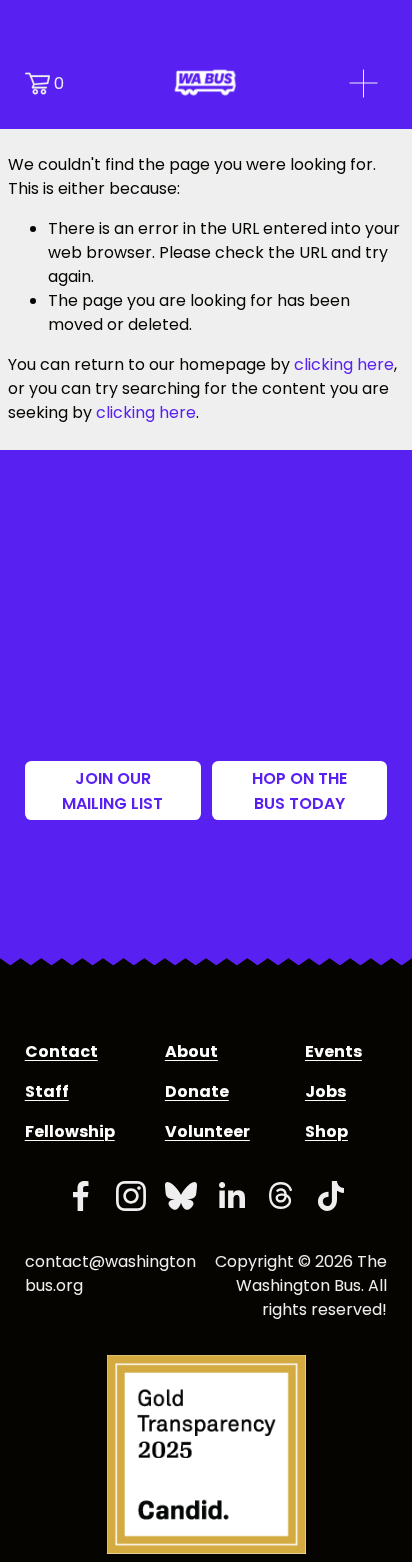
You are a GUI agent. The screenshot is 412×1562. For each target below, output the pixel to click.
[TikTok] (331, 1196)
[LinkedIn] (231, 1196)
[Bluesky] (181, 1196)
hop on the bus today (299, 791)
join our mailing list (112, 791)
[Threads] (281, 1196)
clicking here (344, 364)
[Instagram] (131, 1196)
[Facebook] (81, 1196)
